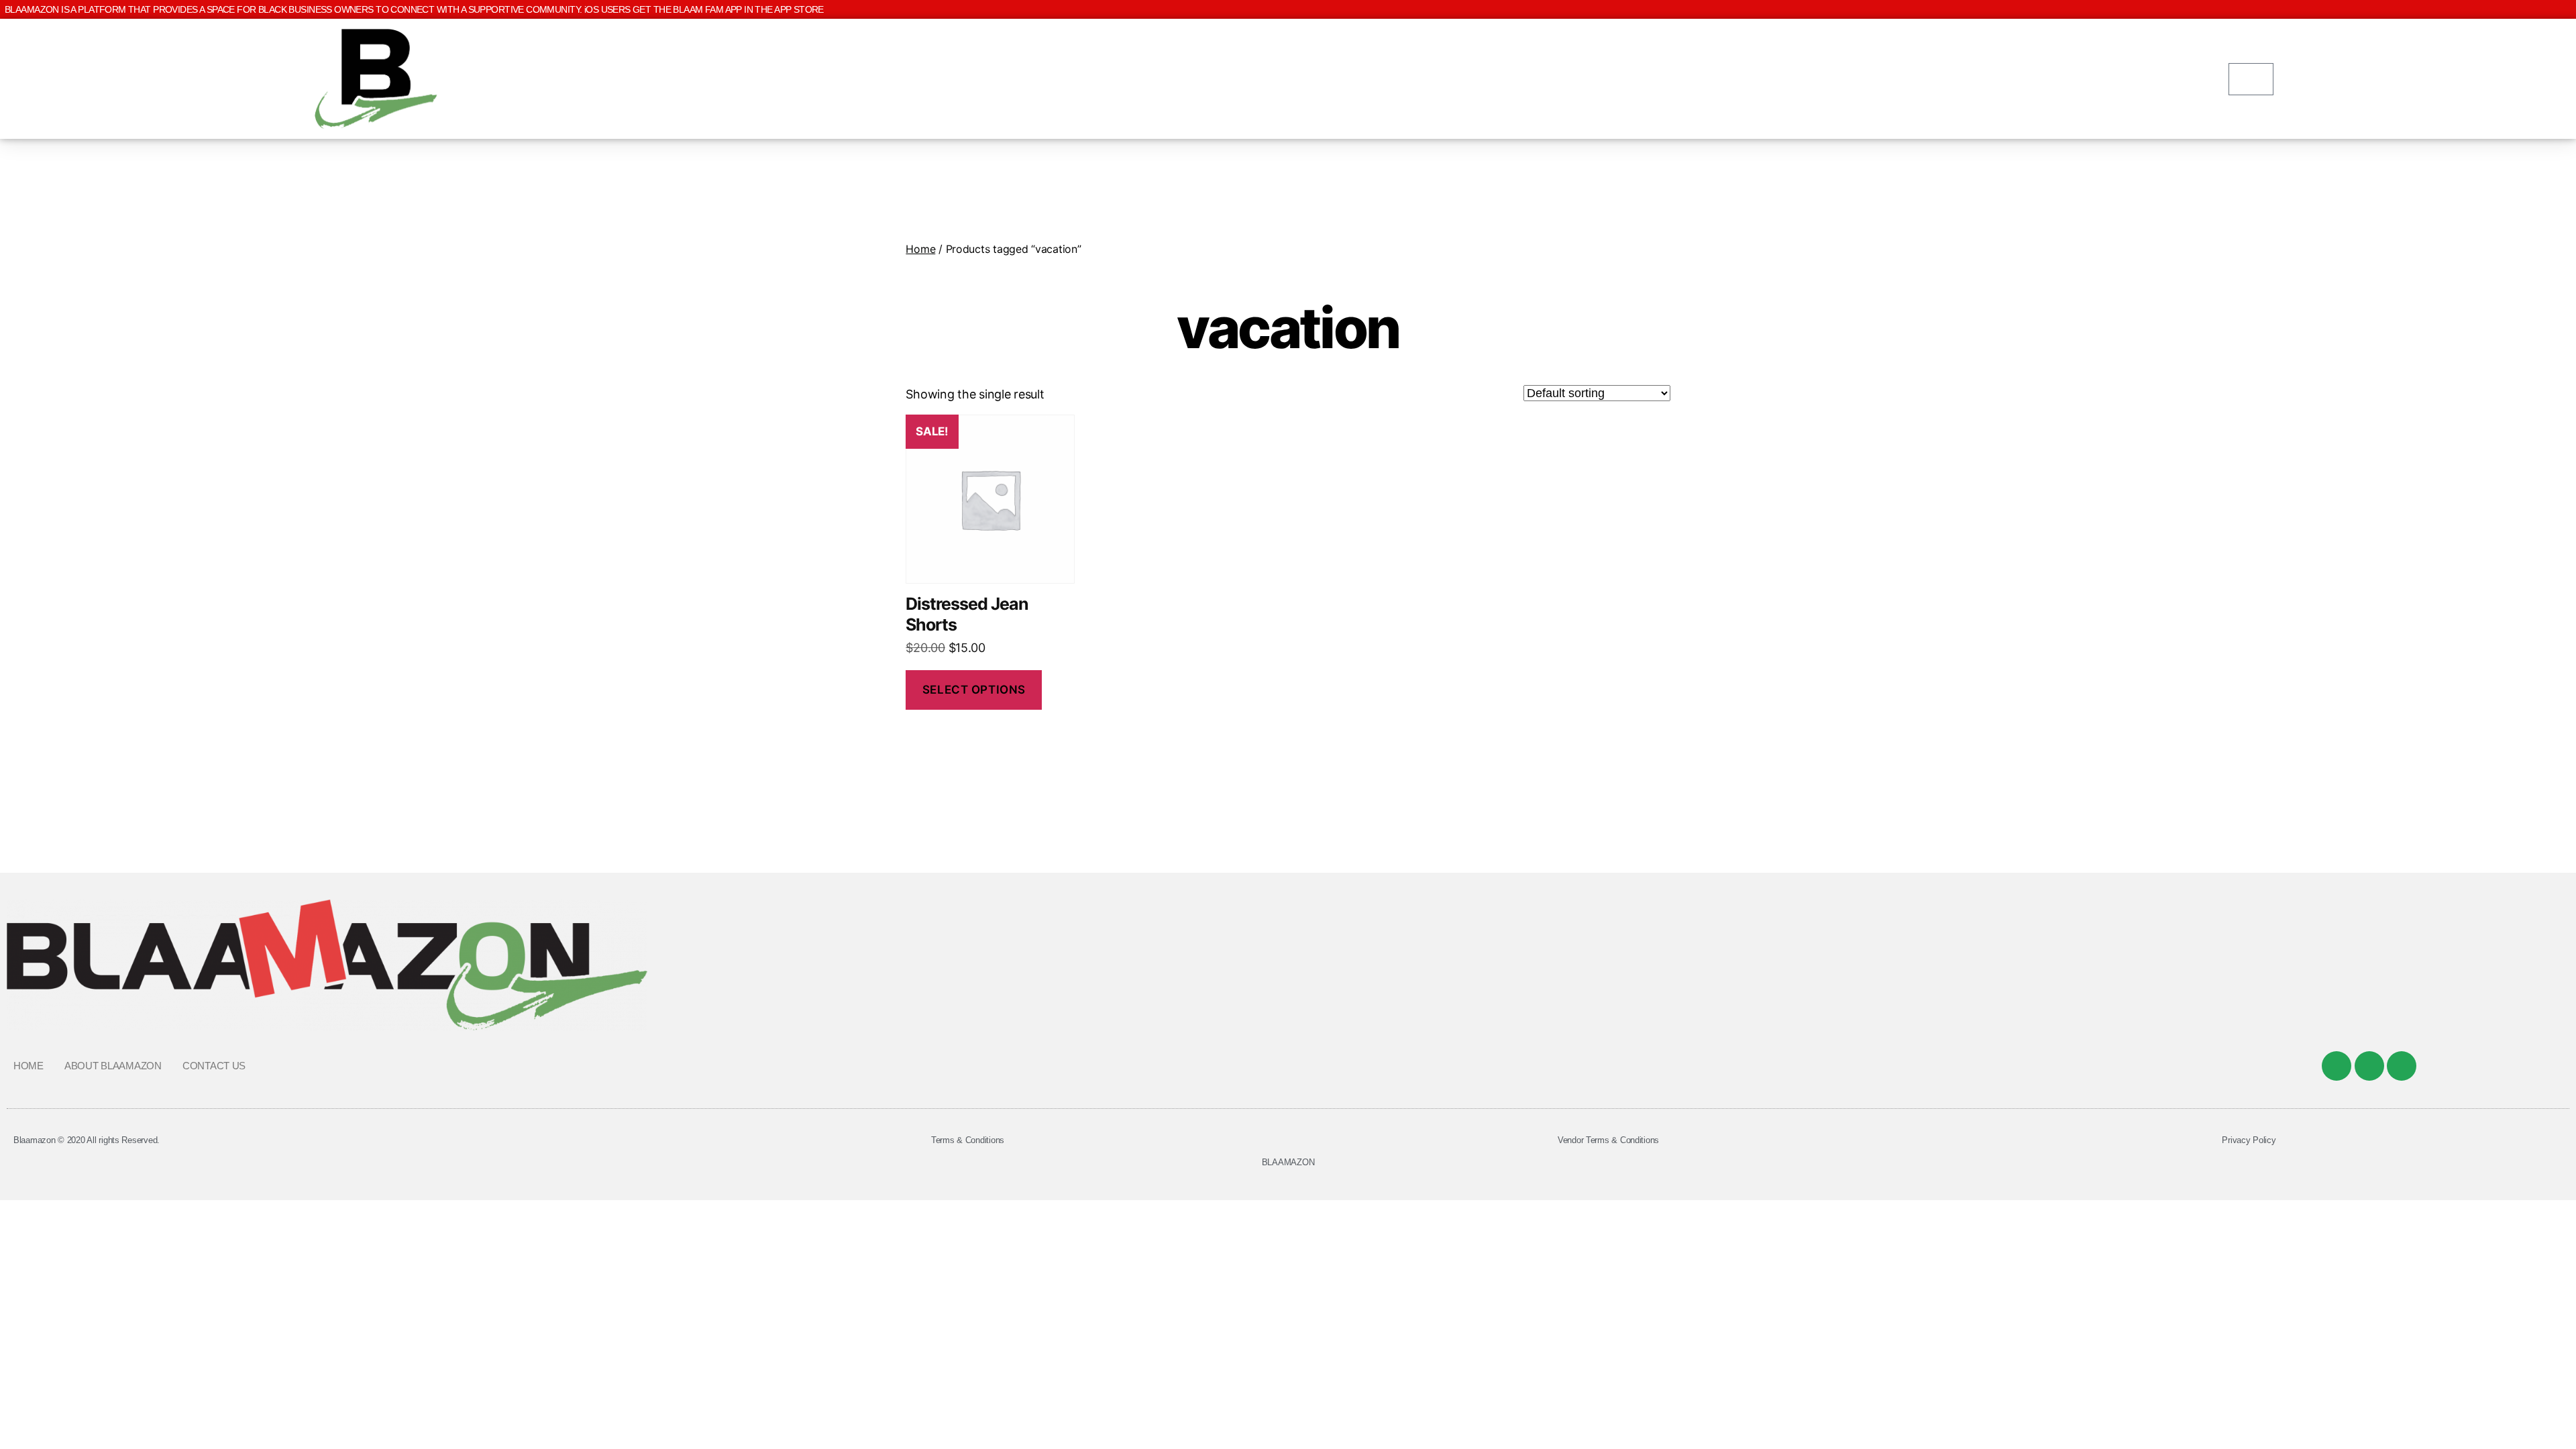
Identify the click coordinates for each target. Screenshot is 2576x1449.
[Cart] (2251, 79)
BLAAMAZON (1288, 1162)
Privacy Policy (2249, 1140)
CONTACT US (214, 1066)
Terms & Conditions (968, 1140)
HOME (29, 1066)
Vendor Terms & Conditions (1608, 1140)
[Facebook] (2337, 1066)
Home (920, 249)
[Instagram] (2402, 1066)
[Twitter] (2369, 1066)
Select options (974, 690)
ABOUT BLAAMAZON (113, 1066)
